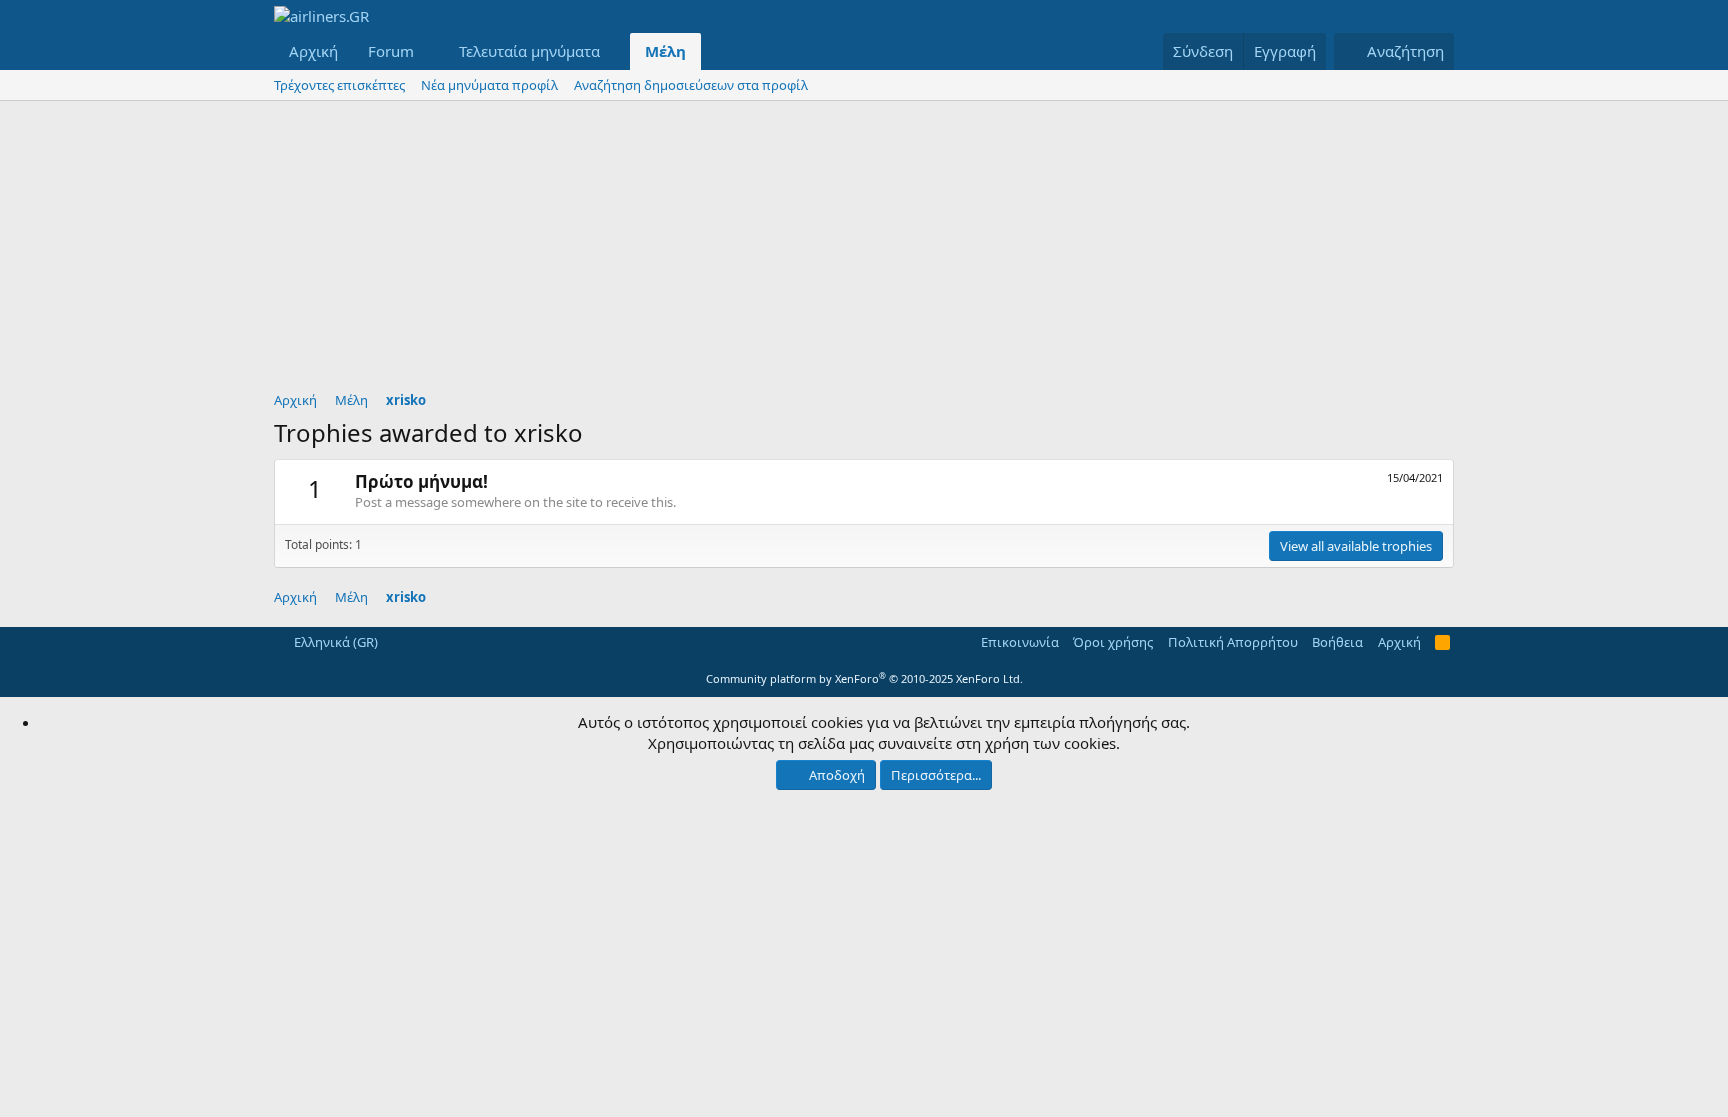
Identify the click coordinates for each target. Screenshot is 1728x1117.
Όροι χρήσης (1113, 642)
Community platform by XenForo (864, 678)
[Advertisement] (864, 251)
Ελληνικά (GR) (334, 642)
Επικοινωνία (1020, 642)
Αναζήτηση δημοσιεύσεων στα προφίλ (691, 85)
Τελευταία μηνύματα (529, 51)
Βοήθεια (1337, 642)
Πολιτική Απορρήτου (1233, 642)
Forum (391, 51)
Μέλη (665, 51)
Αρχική (313, 51)
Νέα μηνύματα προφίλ (489, 85)
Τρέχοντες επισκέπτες (339, 85)
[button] (430, 51)
